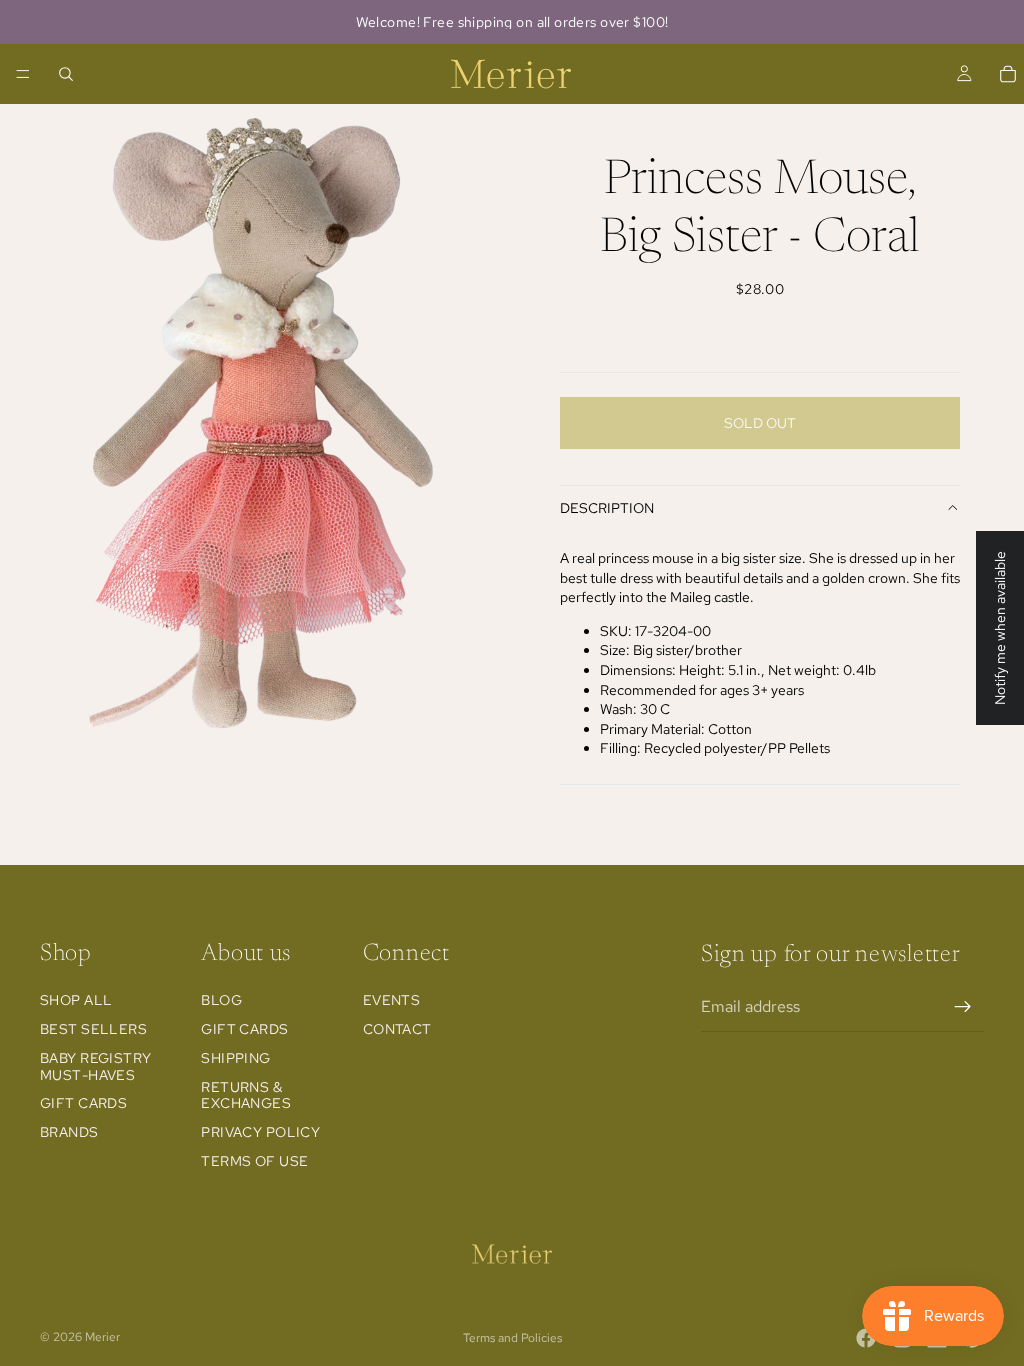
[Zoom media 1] (256, 424)
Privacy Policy (260, 1132)
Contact (397, 1029)
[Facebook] (866, 1338)
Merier (102, 1337)
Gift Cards (83, 1104)
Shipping (235, 1058)
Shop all (76, 1000)
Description (607, 508)
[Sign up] (963, 1007)
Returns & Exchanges (246, 1095)
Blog (221, 1000)
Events (392, 1000)
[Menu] (23, 74)
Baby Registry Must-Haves (95, 1066)
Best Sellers (93, 1029)
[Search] (66, 74)
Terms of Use (254, 1161)
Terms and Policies (512, 1338)
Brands (69, 1132)
